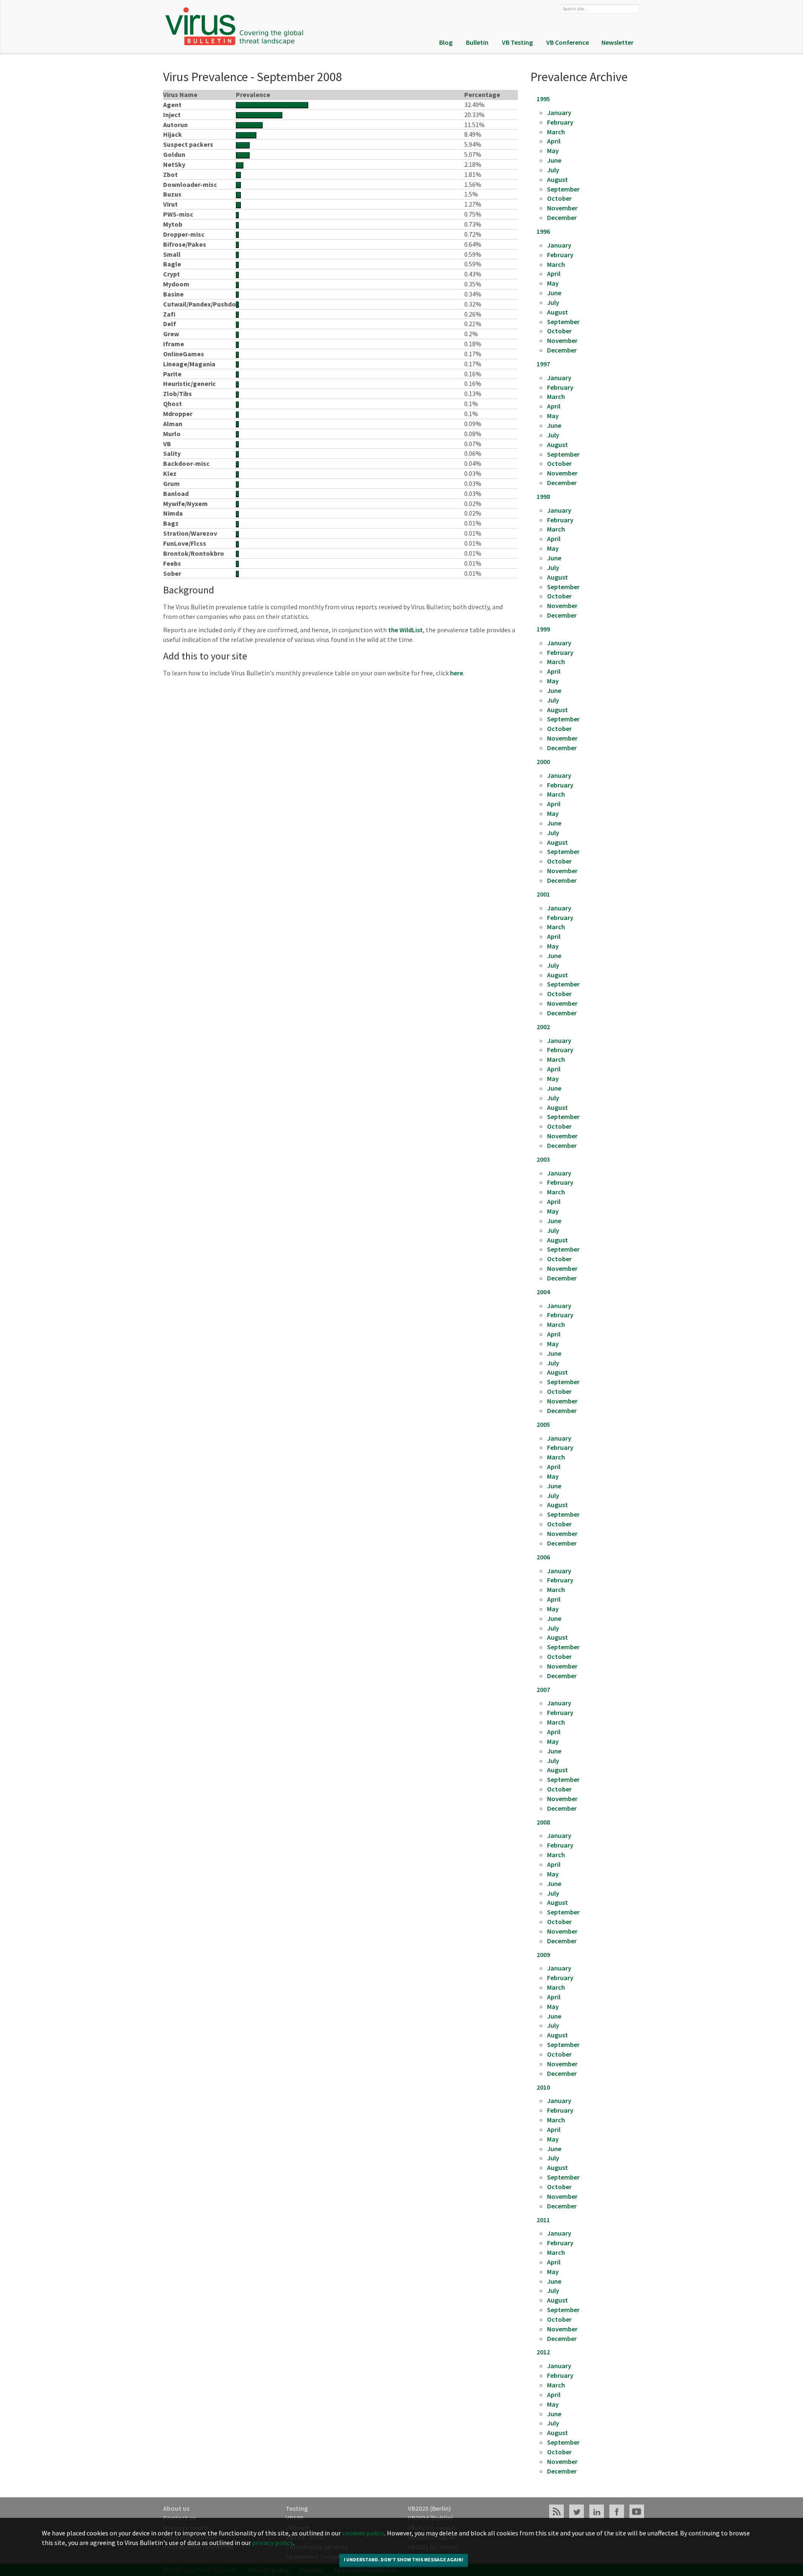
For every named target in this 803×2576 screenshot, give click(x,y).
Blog (446, 42)
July (553, 170)
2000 (543, 762)
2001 (543, 894)
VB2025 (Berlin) (429, 2508)
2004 (543, 1292)
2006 (543, 1557)
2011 (543, 2220)
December (562, 217)
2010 (543, 2087)
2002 (543, 1027)
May (553, 151)
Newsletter (618, 42)
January (559, 112)
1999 (543, 629)
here (456, 673)
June (554, 160)
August (557, 179)
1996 (543, 231)
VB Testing (517, 42)
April (554, 141)
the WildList (405, 630)
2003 (543, 1159)
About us (176, 2508)
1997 (543, 364)
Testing (297, 2508)
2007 (543, 1689)
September (563, 189)
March (556, 132)
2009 (543, 1955)
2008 (543, 1822)
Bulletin (477, 42)
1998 (543, 496)
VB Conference (568, 42)
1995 (543, 99)
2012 (543, 2352)
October (559, 198)
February (560, 122)
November (562, 208)
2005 (543, 1424)
